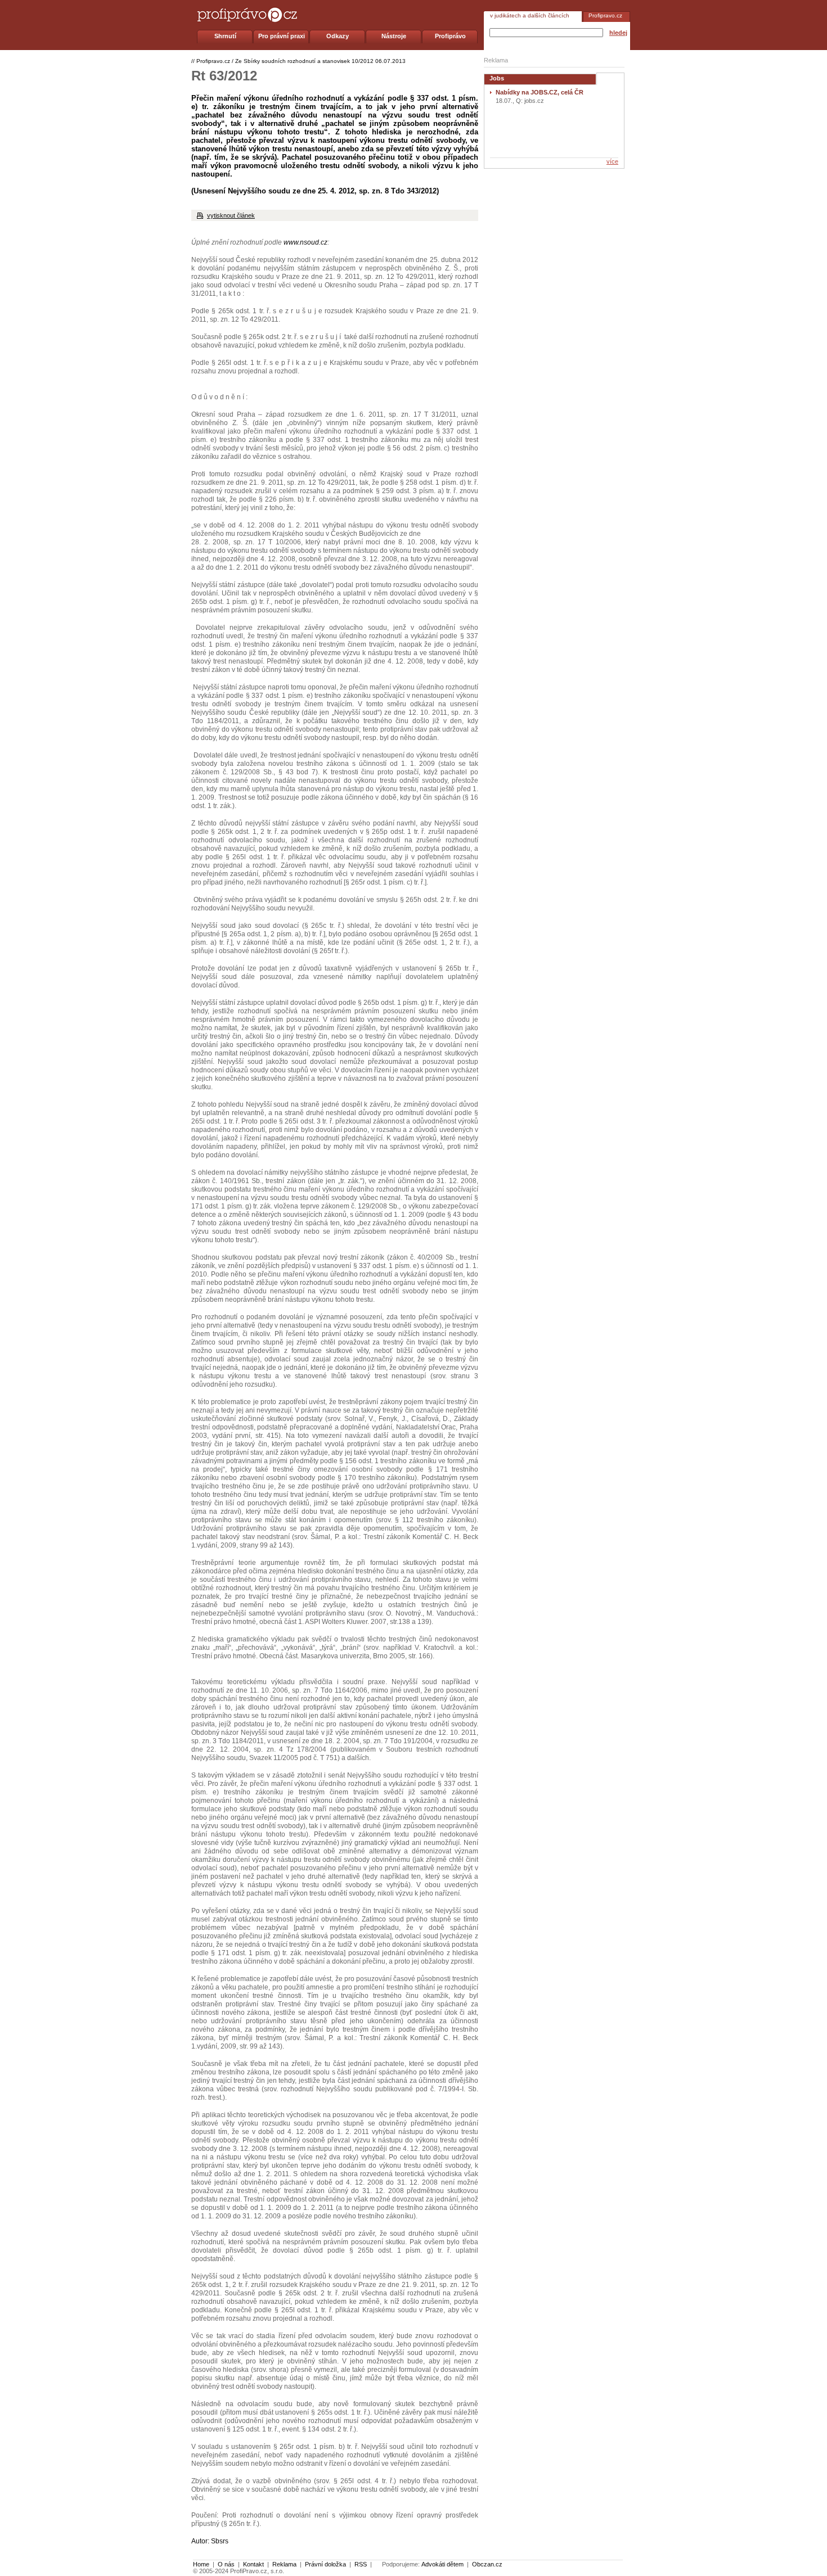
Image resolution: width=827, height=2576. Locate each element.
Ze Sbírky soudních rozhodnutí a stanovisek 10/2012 (304, 61)
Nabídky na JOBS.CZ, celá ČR (540, 92)
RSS (361, 2564)
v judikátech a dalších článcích (530, 15)
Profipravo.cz (605, 15)
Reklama (284, 2564)
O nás (226, 2564)
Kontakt (253, 2564)
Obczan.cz (487, 2564)
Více (612, 161)
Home (201, 2564)
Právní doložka (325, 2564)
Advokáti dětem (442, 2564)
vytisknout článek (231, 215)
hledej (618, 33)
